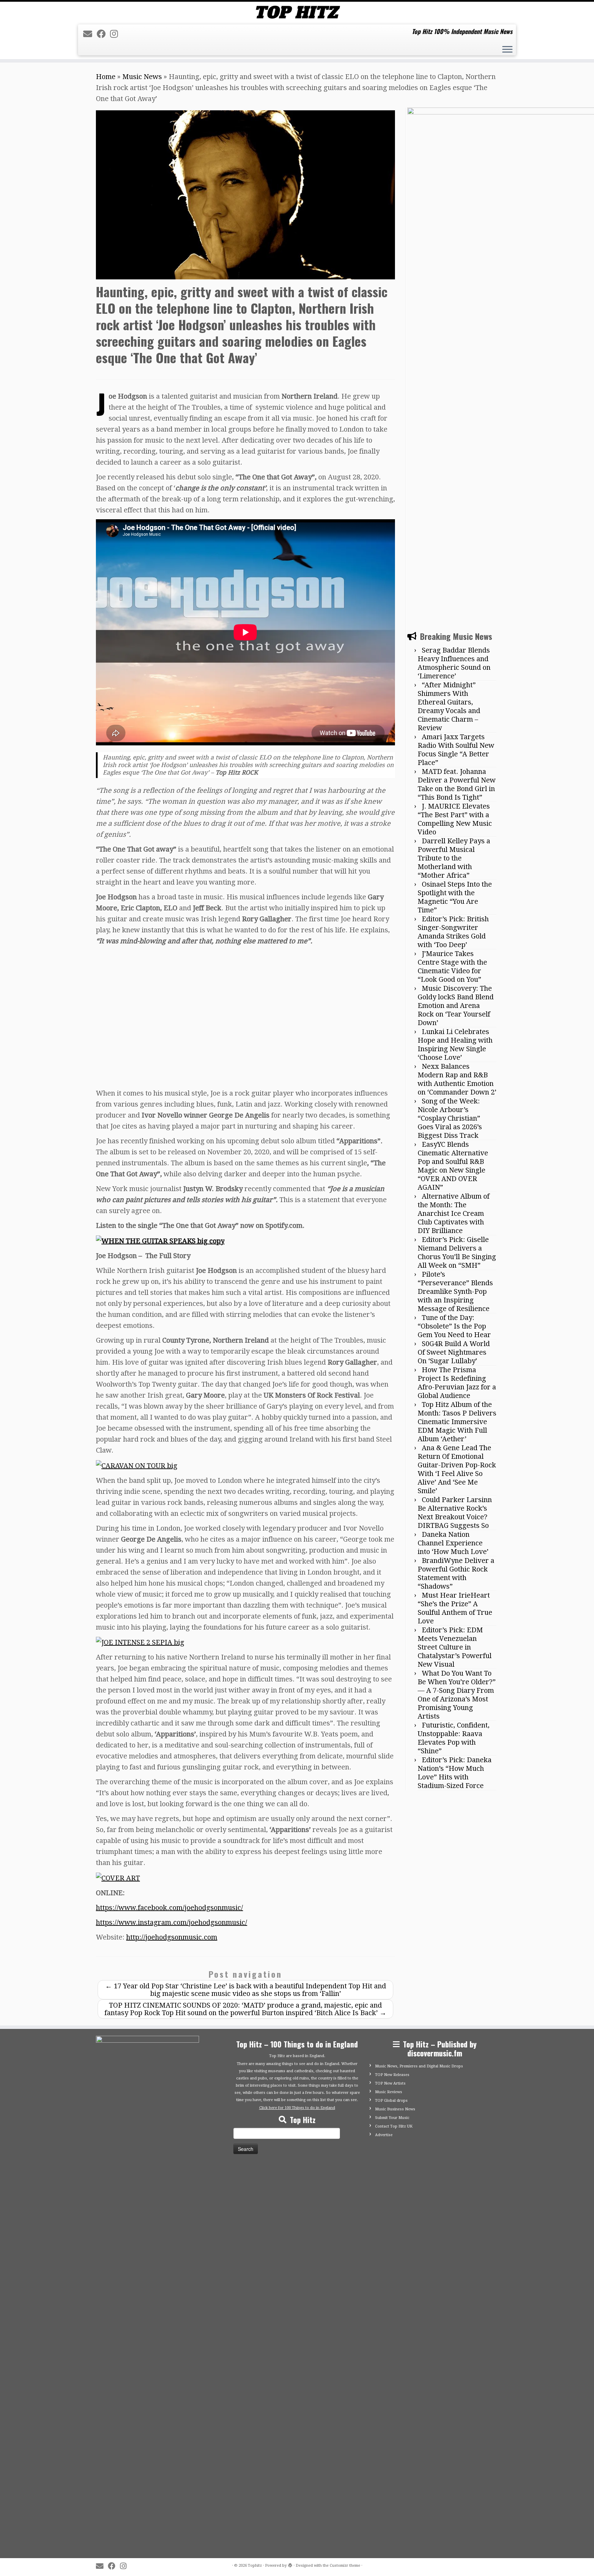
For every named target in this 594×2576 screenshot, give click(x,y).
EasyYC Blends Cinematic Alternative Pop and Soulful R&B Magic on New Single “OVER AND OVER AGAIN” (453, 1166)
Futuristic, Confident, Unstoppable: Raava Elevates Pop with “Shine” (454, 1738)
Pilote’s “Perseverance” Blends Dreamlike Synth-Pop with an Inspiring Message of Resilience (455, 1291)
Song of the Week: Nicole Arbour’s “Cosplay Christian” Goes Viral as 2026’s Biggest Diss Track (450, 1118)
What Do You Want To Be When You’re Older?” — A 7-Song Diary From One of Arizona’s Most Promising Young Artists (457, 1695)
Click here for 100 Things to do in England (297, 2108)
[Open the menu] (507, 50)
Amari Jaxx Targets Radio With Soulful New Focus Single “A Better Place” (456, 750)
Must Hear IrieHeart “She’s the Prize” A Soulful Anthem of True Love (455, 1608)
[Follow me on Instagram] (116, 34)
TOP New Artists (390, 2083)
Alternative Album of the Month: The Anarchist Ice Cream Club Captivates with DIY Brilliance (454, 1213)
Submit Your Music (392, 2118)
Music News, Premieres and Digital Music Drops (419, 2066)
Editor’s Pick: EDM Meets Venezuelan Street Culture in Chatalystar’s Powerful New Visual (455, 1647)
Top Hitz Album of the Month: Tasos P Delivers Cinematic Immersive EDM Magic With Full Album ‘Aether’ (457, 1422)
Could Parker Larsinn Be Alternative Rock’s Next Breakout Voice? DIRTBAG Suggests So (455, 1513)
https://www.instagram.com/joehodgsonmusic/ (172, 1922)
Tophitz (255, 2566)
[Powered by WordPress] (290, 2564)
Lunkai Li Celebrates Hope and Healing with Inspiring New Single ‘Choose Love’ (455, 1045)
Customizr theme (345, 2566)
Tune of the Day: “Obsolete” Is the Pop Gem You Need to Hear (454, 1326)
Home (106, 77)
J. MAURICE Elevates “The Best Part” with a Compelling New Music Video (455, 819)
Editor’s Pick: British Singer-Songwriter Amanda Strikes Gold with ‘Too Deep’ (453, 932)
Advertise (384, 2135)
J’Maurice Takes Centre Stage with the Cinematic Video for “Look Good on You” (452, 967)
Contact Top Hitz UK (394, 2126)
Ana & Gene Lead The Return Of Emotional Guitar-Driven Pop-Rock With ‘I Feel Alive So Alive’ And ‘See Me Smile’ (457, 1469)
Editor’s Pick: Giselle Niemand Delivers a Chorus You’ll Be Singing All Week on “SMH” (457, 1252)
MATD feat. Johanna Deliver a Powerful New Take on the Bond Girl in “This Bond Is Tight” (457, 784)
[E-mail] (90, 34)
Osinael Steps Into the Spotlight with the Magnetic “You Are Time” (455, 897)
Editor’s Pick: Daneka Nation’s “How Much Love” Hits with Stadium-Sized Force (455, 1773)
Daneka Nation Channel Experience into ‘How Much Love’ (453, 1543)
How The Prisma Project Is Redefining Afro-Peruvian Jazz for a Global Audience (457, 1383)
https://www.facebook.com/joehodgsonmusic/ (169, 1908)
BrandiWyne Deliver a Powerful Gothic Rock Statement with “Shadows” (456, 1573)
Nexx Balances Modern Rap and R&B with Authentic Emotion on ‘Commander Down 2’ (457, 1079)
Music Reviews (389, 2092)
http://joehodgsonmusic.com (172, 1937)
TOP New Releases (392, 2075)
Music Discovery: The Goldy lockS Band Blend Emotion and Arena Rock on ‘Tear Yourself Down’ (456, 1006)
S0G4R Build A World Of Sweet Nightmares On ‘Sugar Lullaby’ (454, 1352)
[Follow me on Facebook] (103, 34)
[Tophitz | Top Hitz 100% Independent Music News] (297, 12)
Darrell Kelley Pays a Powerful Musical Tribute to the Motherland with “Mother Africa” (454, 858)
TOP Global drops (391, 2101)
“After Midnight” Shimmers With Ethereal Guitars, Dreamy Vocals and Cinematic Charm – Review (449, 706)
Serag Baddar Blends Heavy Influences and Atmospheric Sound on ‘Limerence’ (454, 663)
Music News (142, 77)
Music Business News (395, 2109)
